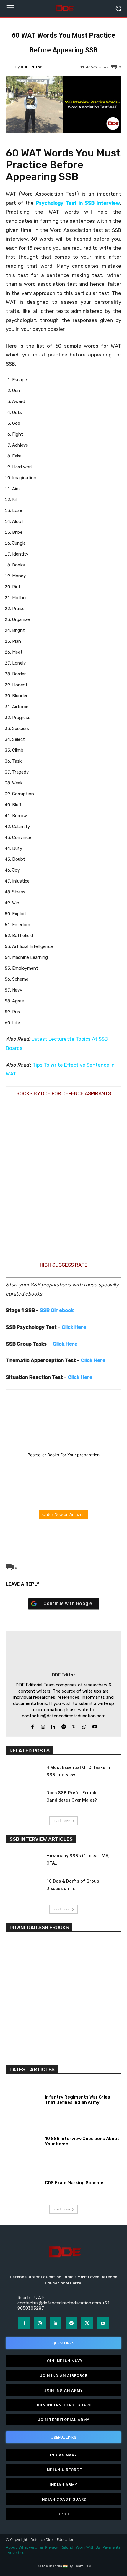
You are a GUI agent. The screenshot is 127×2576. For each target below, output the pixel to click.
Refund (67, 2547)
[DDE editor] (11, 67)
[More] (91, 1535)
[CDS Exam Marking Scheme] (23, 2182)
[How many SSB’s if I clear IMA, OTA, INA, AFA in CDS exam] (23, 1862)
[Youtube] (95, 1725)
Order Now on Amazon (63, 1514)
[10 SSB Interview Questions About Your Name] (23, 2140)
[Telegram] (77, 1535)
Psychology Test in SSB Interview (78, 203)
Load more (61, 1821)
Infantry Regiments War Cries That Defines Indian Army (78, 2100)
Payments (111, 2547)
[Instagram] (43, 1725)
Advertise (16, 2553)
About (11, 2547)
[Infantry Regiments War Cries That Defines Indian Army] (23, 2099)
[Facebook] (36, 1535)
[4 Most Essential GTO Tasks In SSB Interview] (23, 1774)
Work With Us (88, 2547)
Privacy (52, 2547)
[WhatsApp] (63, 1535)
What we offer (31, 2547)
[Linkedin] (53, 1725)
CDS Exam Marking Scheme (74, 2183)
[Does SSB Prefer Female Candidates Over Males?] (23, 1799)
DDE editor (31, 67)
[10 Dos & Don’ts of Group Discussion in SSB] (23, 1888)
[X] (50, 1535)
